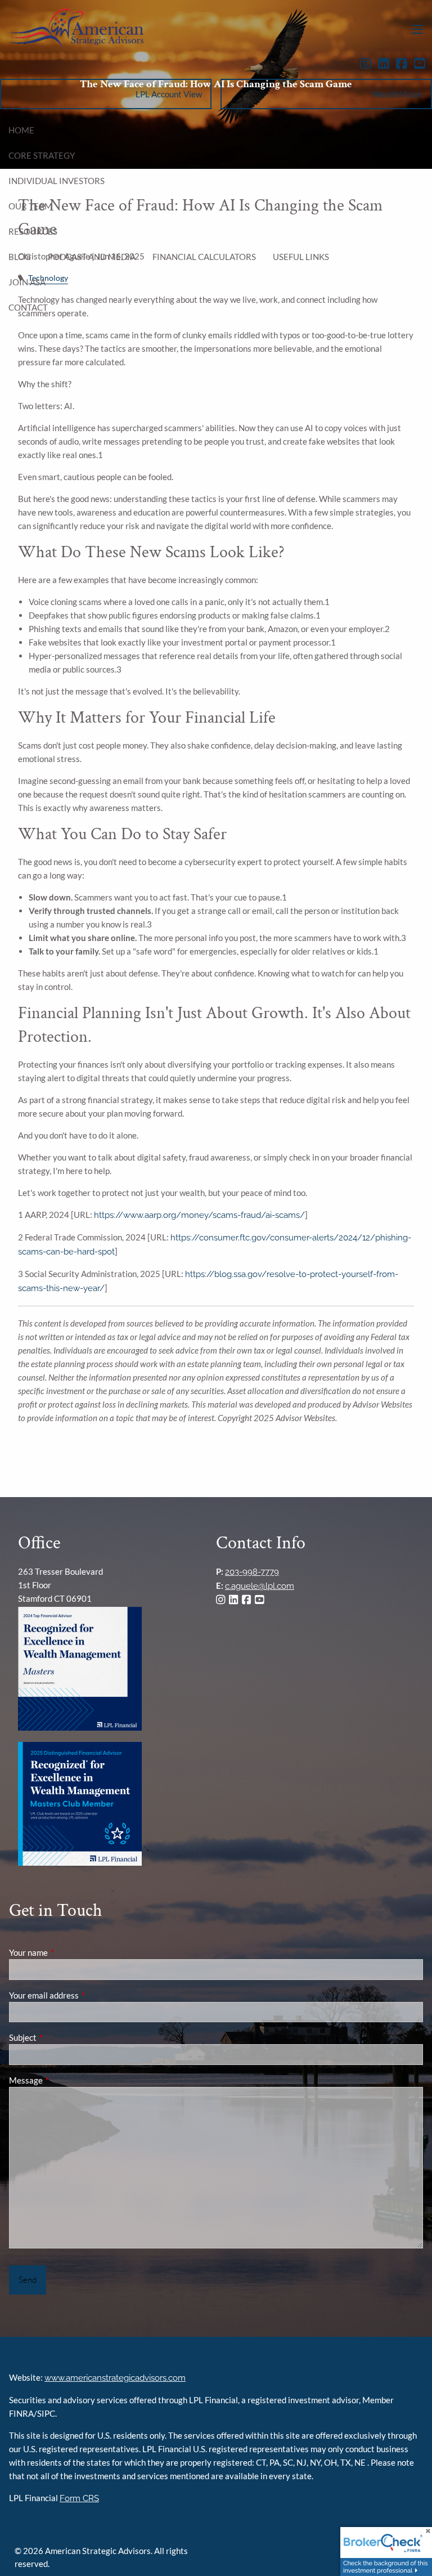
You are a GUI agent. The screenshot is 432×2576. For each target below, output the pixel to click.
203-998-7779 (252, 1572)
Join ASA (27, 282)
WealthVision (397, 94)
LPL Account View (169, 94)
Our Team (30, 206)
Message (65, 2080)
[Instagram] (369, 64)
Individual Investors (57, 181)
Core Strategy (42, 155)
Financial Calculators (204, 257)
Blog (20, 257)
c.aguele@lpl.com (260, 1586)
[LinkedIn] (387, 64)
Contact (28, 307)
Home (21, 130)
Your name (67, 1952)
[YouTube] (423, 64)
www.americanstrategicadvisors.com (115, 2378)
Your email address (83, 1995)
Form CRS (79, 2498)
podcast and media (92, 257)
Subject (62, 2037)
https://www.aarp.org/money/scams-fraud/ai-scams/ (199, 1215)
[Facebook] (405, 64)
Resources (33, 231)
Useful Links (301, 257)
